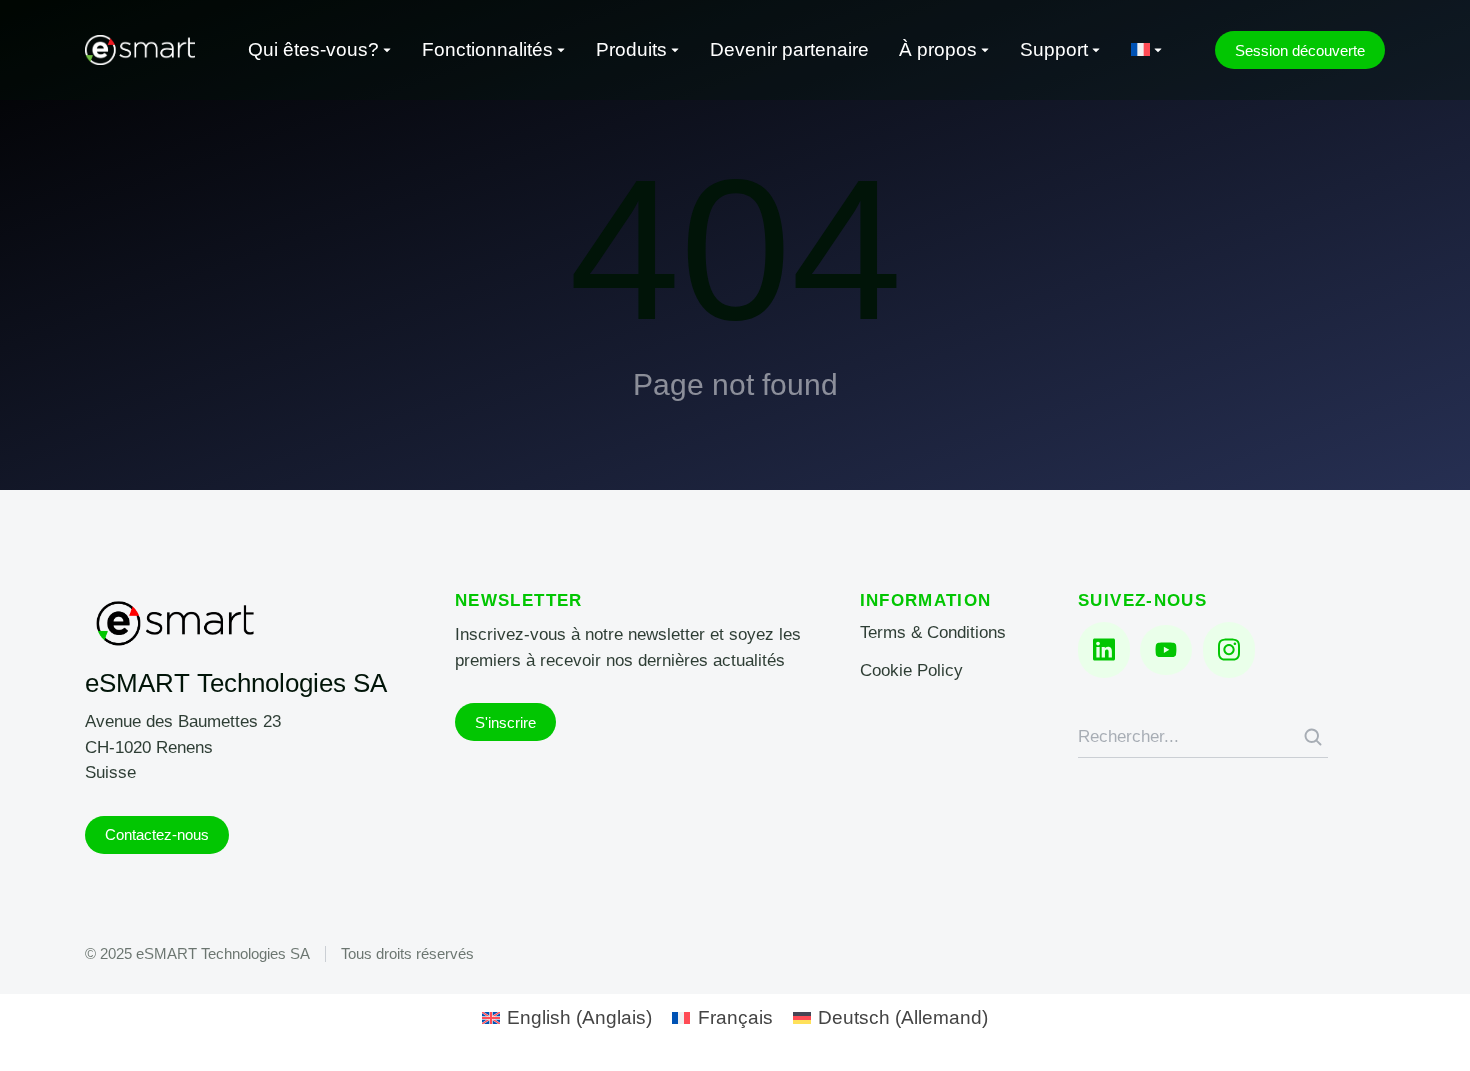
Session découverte (1300, 50)
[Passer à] (1147, 50)
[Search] (1313, 737)
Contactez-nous (157, 834)
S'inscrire (505, 722)
